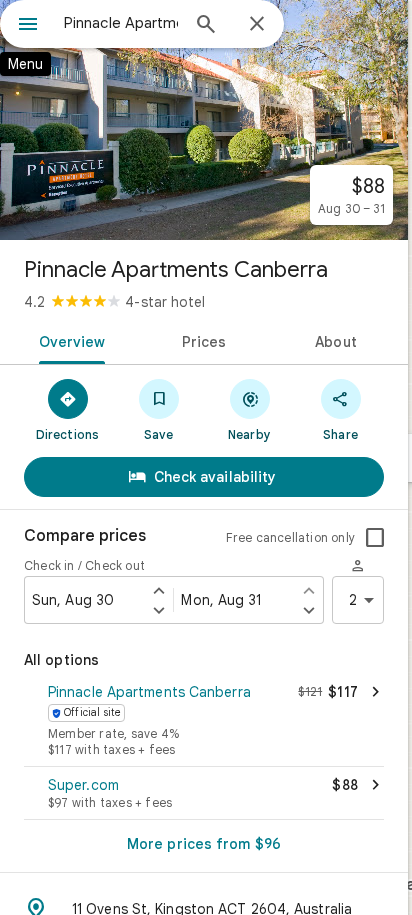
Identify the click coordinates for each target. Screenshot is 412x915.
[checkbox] (375, 538)
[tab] (68, 340)
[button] (204, 722)
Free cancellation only (290, 537)
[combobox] (121, 23)
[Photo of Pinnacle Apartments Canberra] (204, 120)
